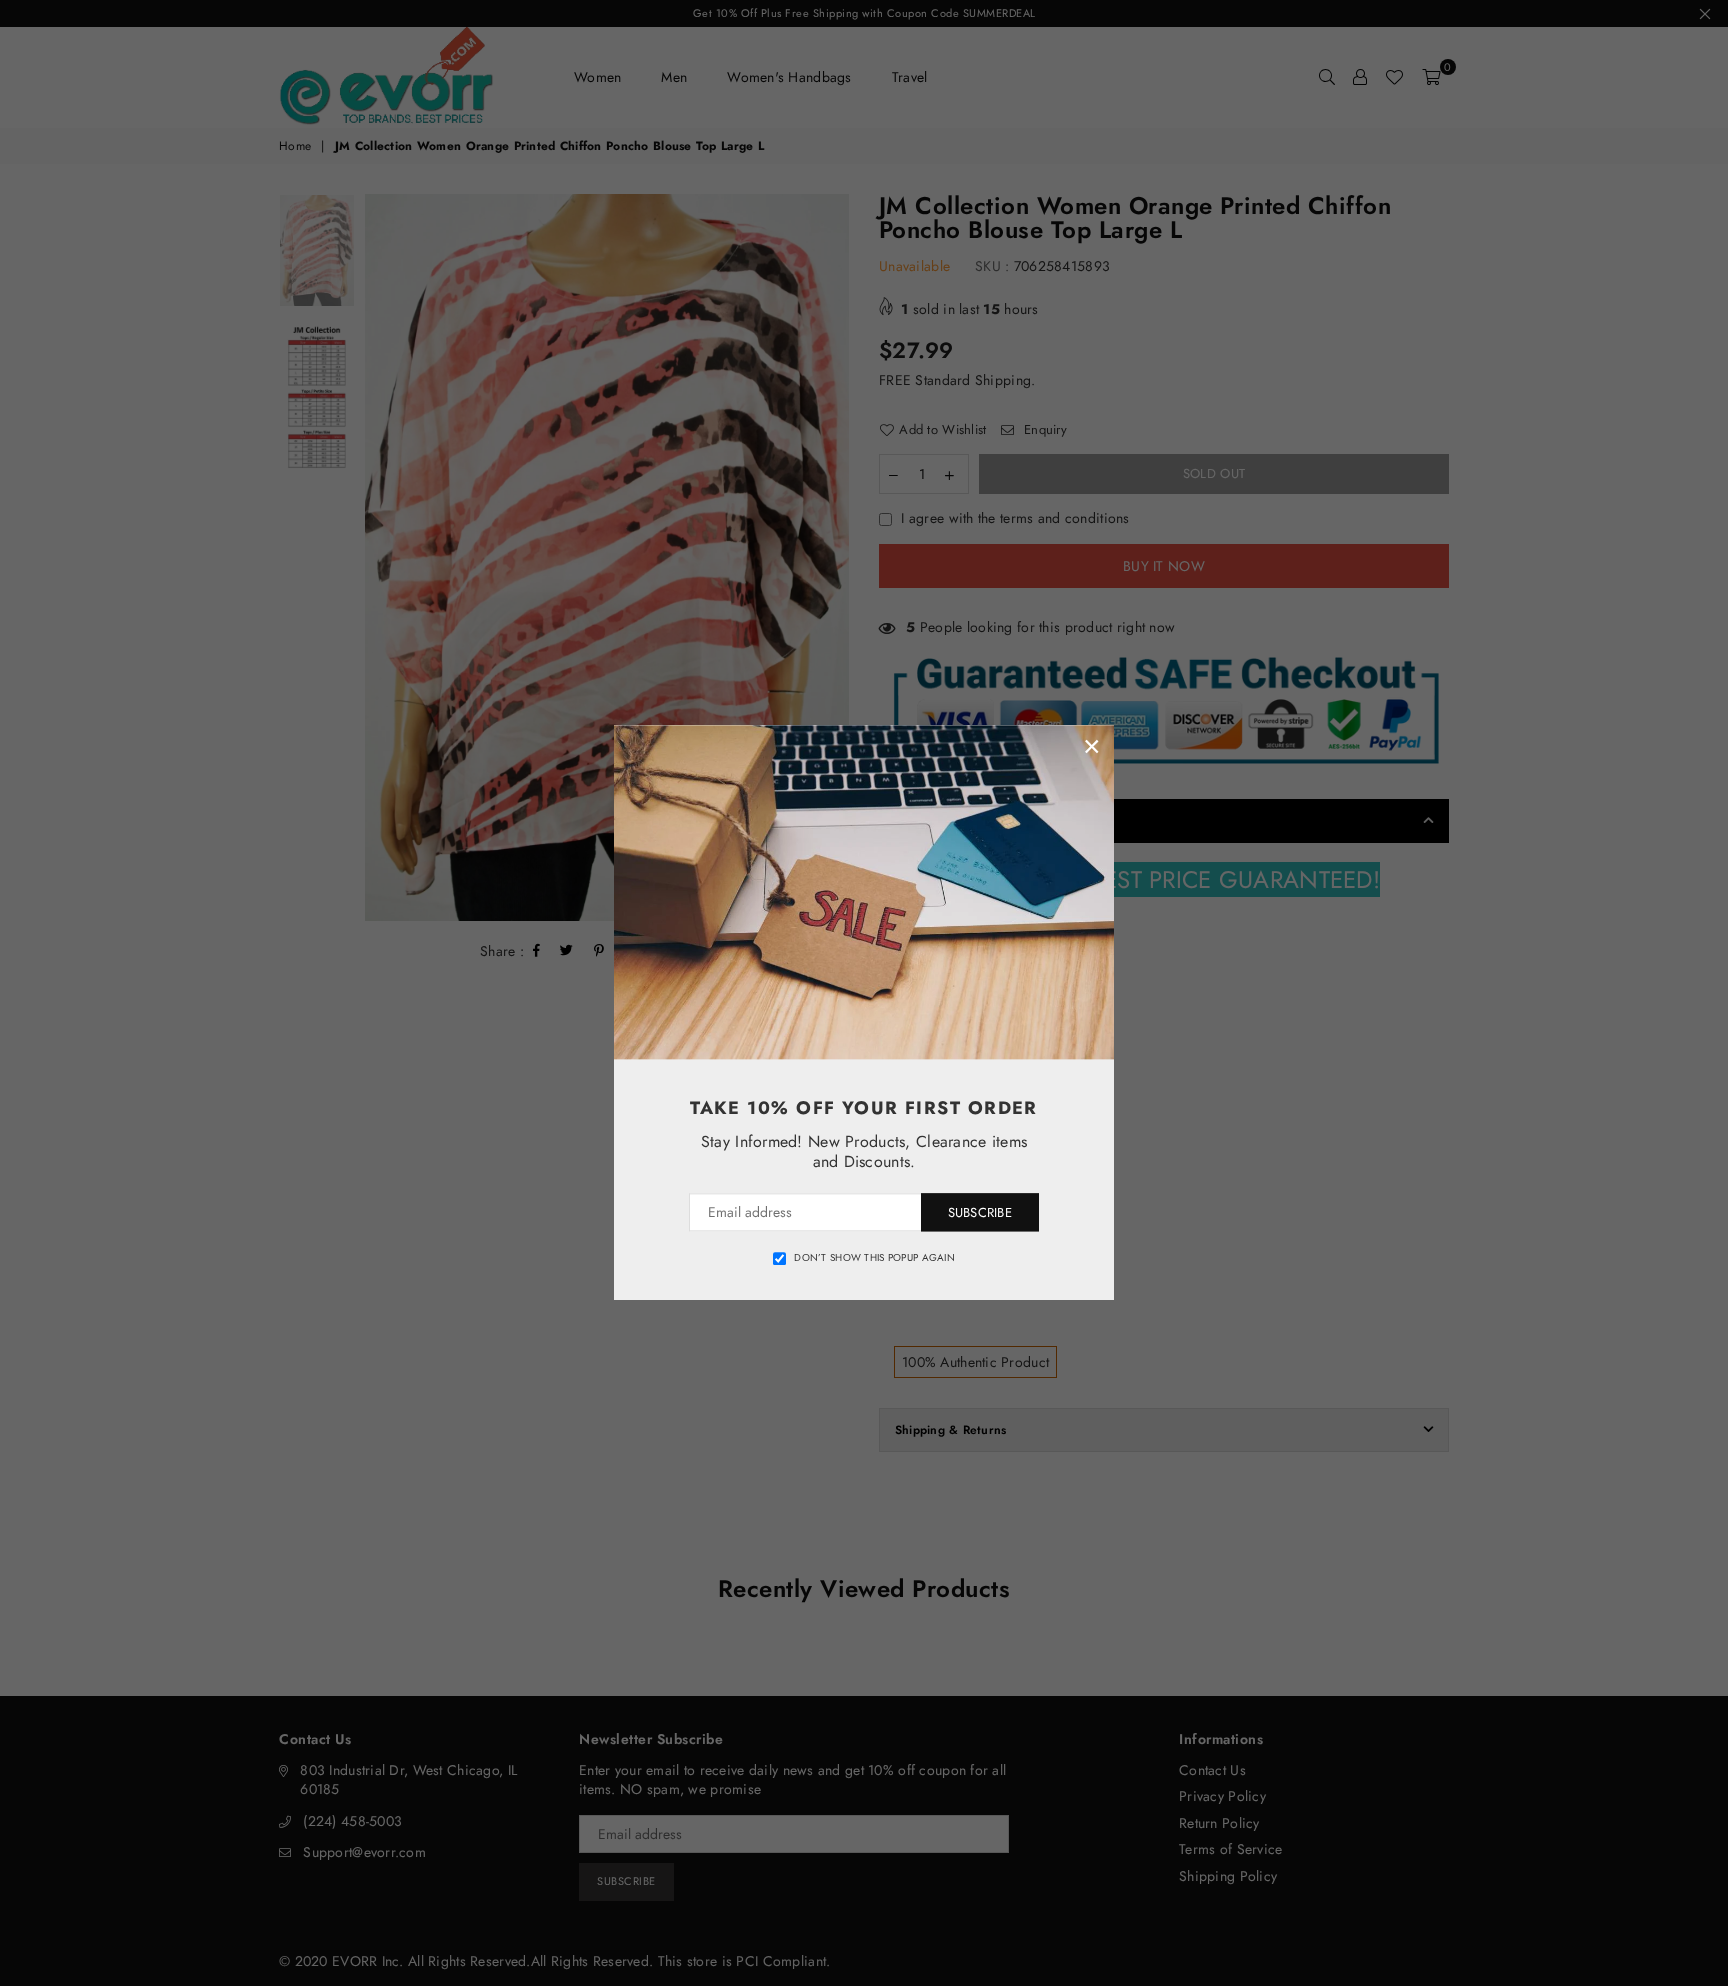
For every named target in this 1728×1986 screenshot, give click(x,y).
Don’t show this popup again (874, 1258)
